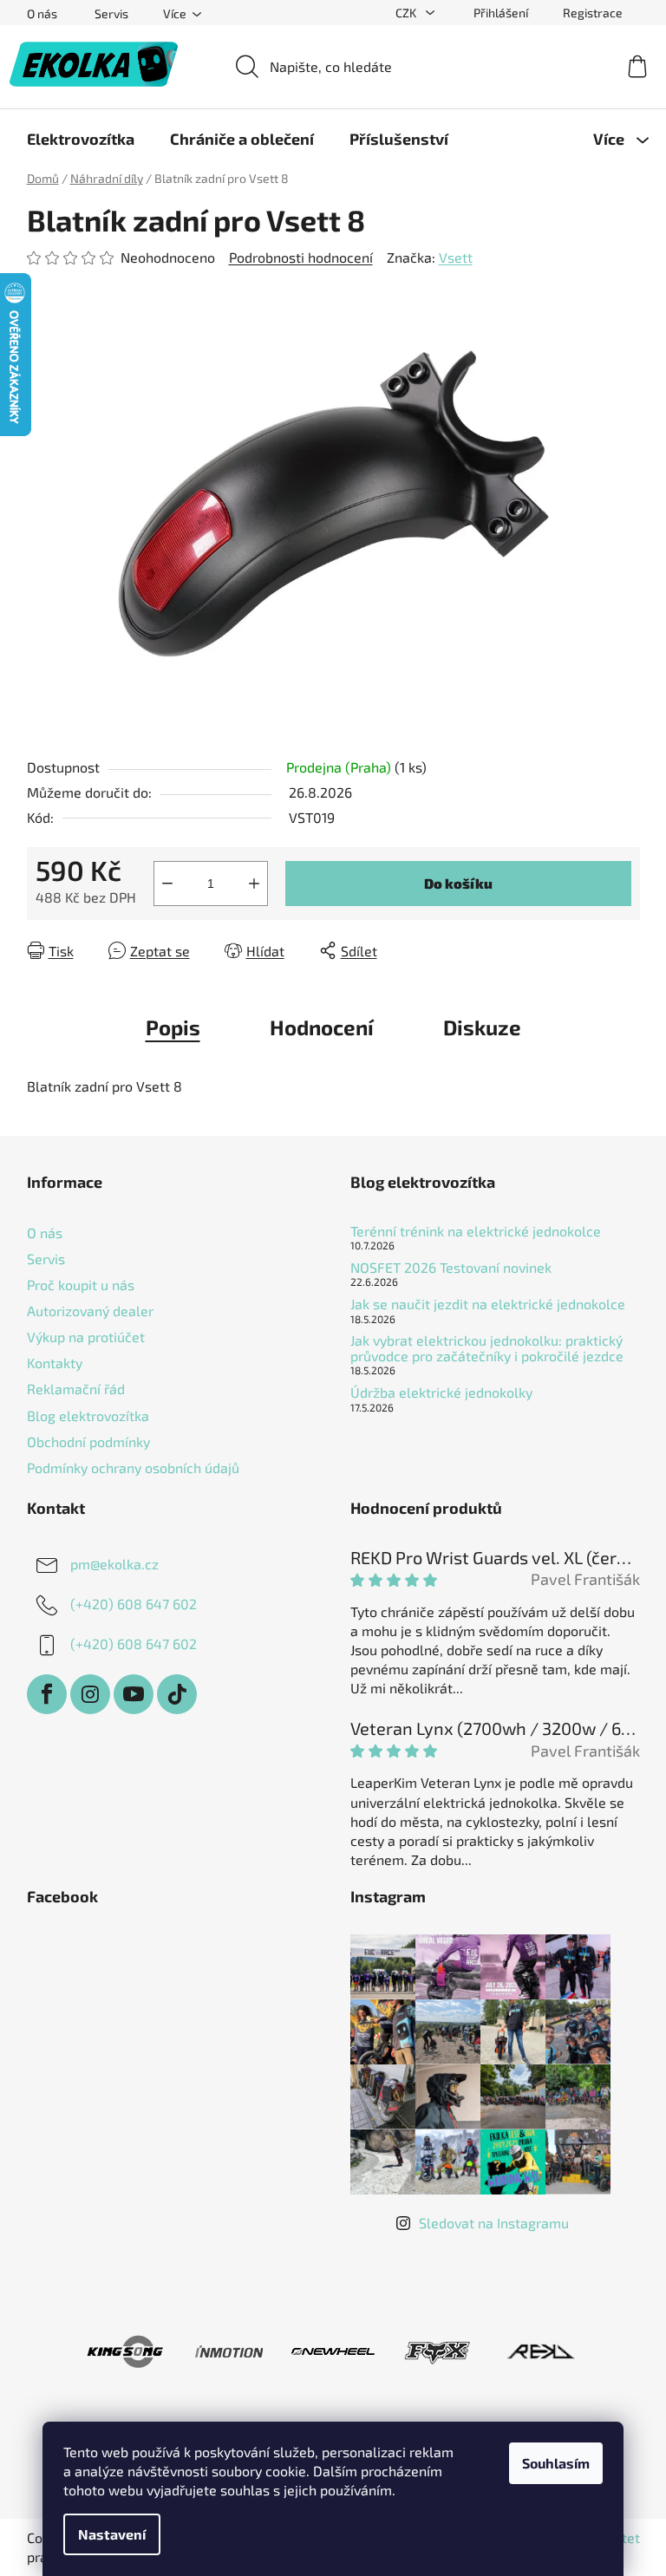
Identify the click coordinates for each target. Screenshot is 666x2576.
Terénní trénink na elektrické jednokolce (476, 1231)
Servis (111, 13)
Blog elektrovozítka (88, 1415)
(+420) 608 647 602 (134, 1604)
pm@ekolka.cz (114, 1564)
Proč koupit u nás (81, 1285)
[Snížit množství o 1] (167, 884)
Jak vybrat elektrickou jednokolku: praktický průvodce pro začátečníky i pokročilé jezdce (487, 1348)
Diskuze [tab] (482, 1027)
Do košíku (458, 883)
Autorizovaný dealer (90, 1311)
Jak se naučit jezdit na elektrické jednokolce (488, 1304)
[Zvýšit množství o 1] (254, 884)
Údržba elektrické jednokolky (441, 1392)
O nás (42, 13)
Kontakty (55, 1363)
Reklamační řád (76, 1389)
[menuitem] (81, 139)
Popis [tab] (173, 1027)
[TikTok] (177, 1694)
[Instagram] (90, 1694)
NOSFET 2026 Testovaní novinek (451, 1268)
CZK (407, 13)
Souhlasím (556, 2463)
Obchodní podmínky (88, 1441)
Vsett (456, 257)
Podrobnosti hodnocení (301, 257)
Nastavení (112, 2534)
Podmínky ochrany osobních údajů (133, 1467)
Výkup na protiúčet (86, 1337)
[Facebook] (47, 1694)
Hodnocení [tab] (322, 1027)
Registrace (593, 13)
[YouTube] (134, 1694)
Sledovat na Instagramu (494, 2223)
